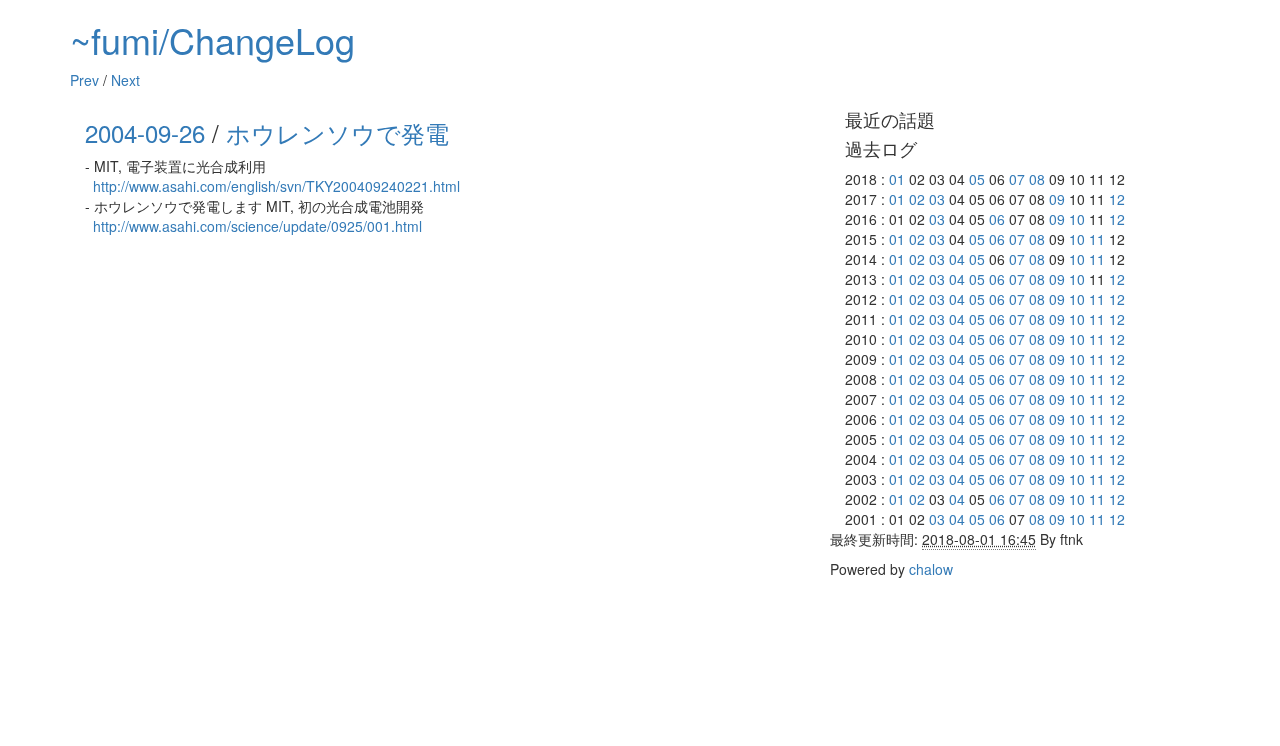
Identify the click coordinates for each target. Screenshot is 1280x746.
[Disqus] (450, 496)
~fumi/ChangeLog (212, 39)
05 (977, 179)
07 (1017, 179)
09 (1057, 199)
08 (1037, 179)
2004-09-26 (145, 132)
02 (917, 199)
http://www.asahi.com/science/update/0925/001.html (257, 226)
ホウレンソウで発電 (337, 132)
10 (1077, 219)
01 (897, 179)
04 (957, 259)
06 (997, 219)
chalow (931, 569)
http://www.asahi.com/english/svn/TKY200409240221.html (276, 186)
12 (1117, 199)
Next (125, 80)
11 (1097, 239)
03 (937, 199)
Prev (84, 80)
